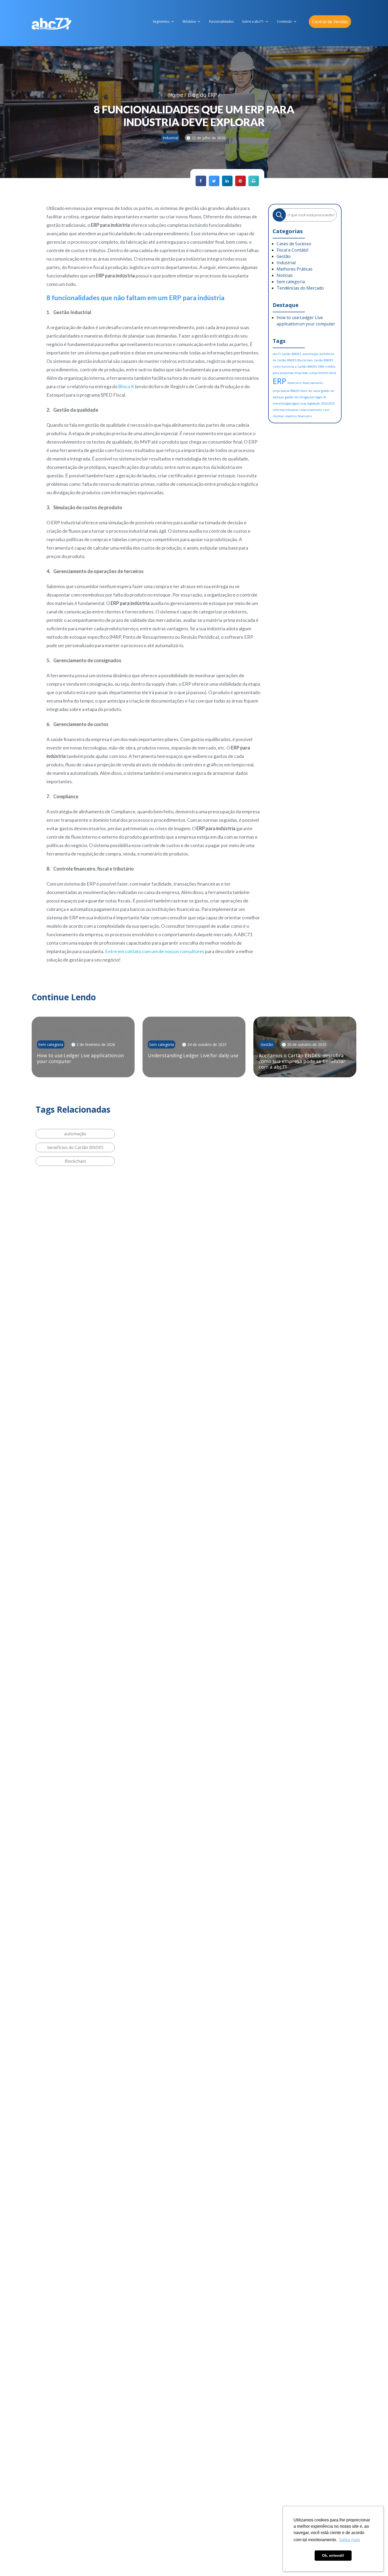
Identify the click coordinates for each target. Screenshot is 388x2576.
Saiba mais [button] (349, 2540)
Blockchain (305, 360)
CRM (321, 367)
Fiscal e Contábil (292, 250)
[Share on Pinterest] (240, 185)
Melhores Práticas (295, 269)
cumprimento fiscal (322, 373)
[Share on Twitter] (214, 185)
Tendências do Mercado (300, 288)
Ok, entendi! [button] (333, 2555)
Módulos (189, 21)
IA (325, 397)
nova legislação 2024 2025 (317, 403)
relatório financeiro (298, 416)
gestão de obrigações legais (304, 397)
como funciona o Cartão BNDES (295, 367)
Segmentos (161, 21)
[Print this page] (254, 185)
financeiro (295, 383)
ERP (280, 381)
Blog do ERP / (204, 95)
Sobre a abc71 (253, 21)
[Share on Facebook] (201, 185)
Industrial (286, 263)
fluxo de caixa (310, 391)
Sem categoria (291, 282)
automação (311, 354)
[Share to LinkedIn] (227, 185)
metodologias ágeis (286, 403)
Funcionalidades (221, 21)
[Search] (279, 215)
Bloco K (126, 386)
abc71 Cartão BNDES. (287, 354)
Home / (178, 95)
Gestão (284, 256)
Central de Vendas (330, 22)
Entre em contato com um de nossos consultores (155, 951)
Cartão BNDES (323, 360)
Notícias (285, 275)
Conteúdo (284, 21)
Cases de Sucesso (294, 244)
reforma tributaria (286, 410)
